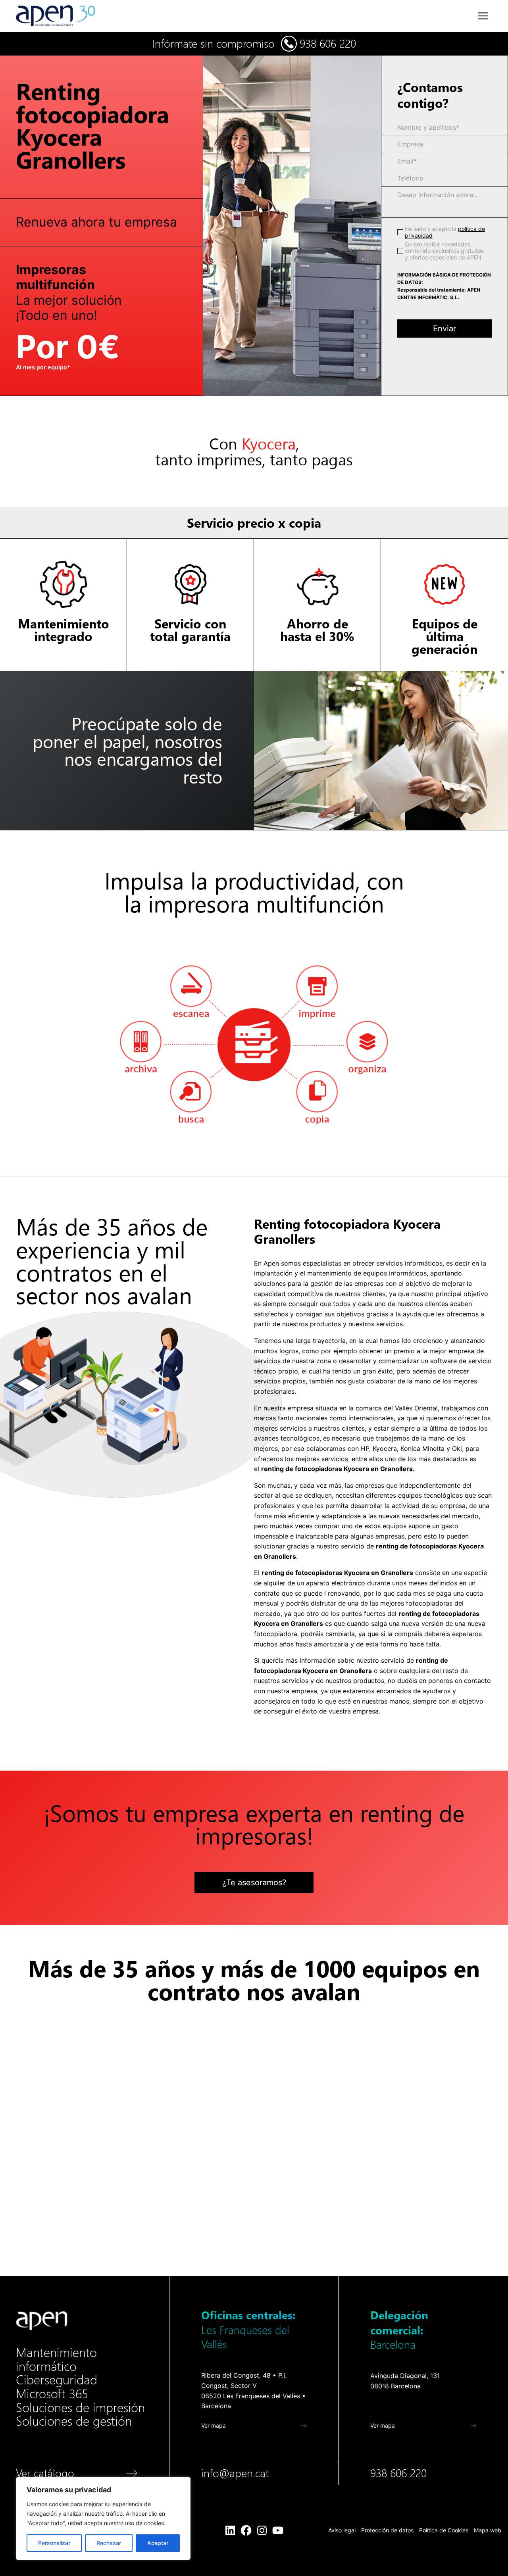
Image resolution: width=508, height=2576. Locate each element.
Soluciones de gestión (74, 2421)
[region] (103, 2518)
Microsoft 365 (52, 2394)
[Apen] (42, 2321)
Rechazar (109, 2543)
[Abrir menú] (483, 16)
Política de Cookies (444, 2530)
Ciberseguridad (57, 2380)
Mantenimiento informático (56, 2360)
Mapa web (488, 2530)
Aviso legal (342, 2530)
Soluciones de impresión (80, 2408)
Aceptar (158, 2543)
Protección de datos (387, 2530)
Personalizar (54, 2543)
